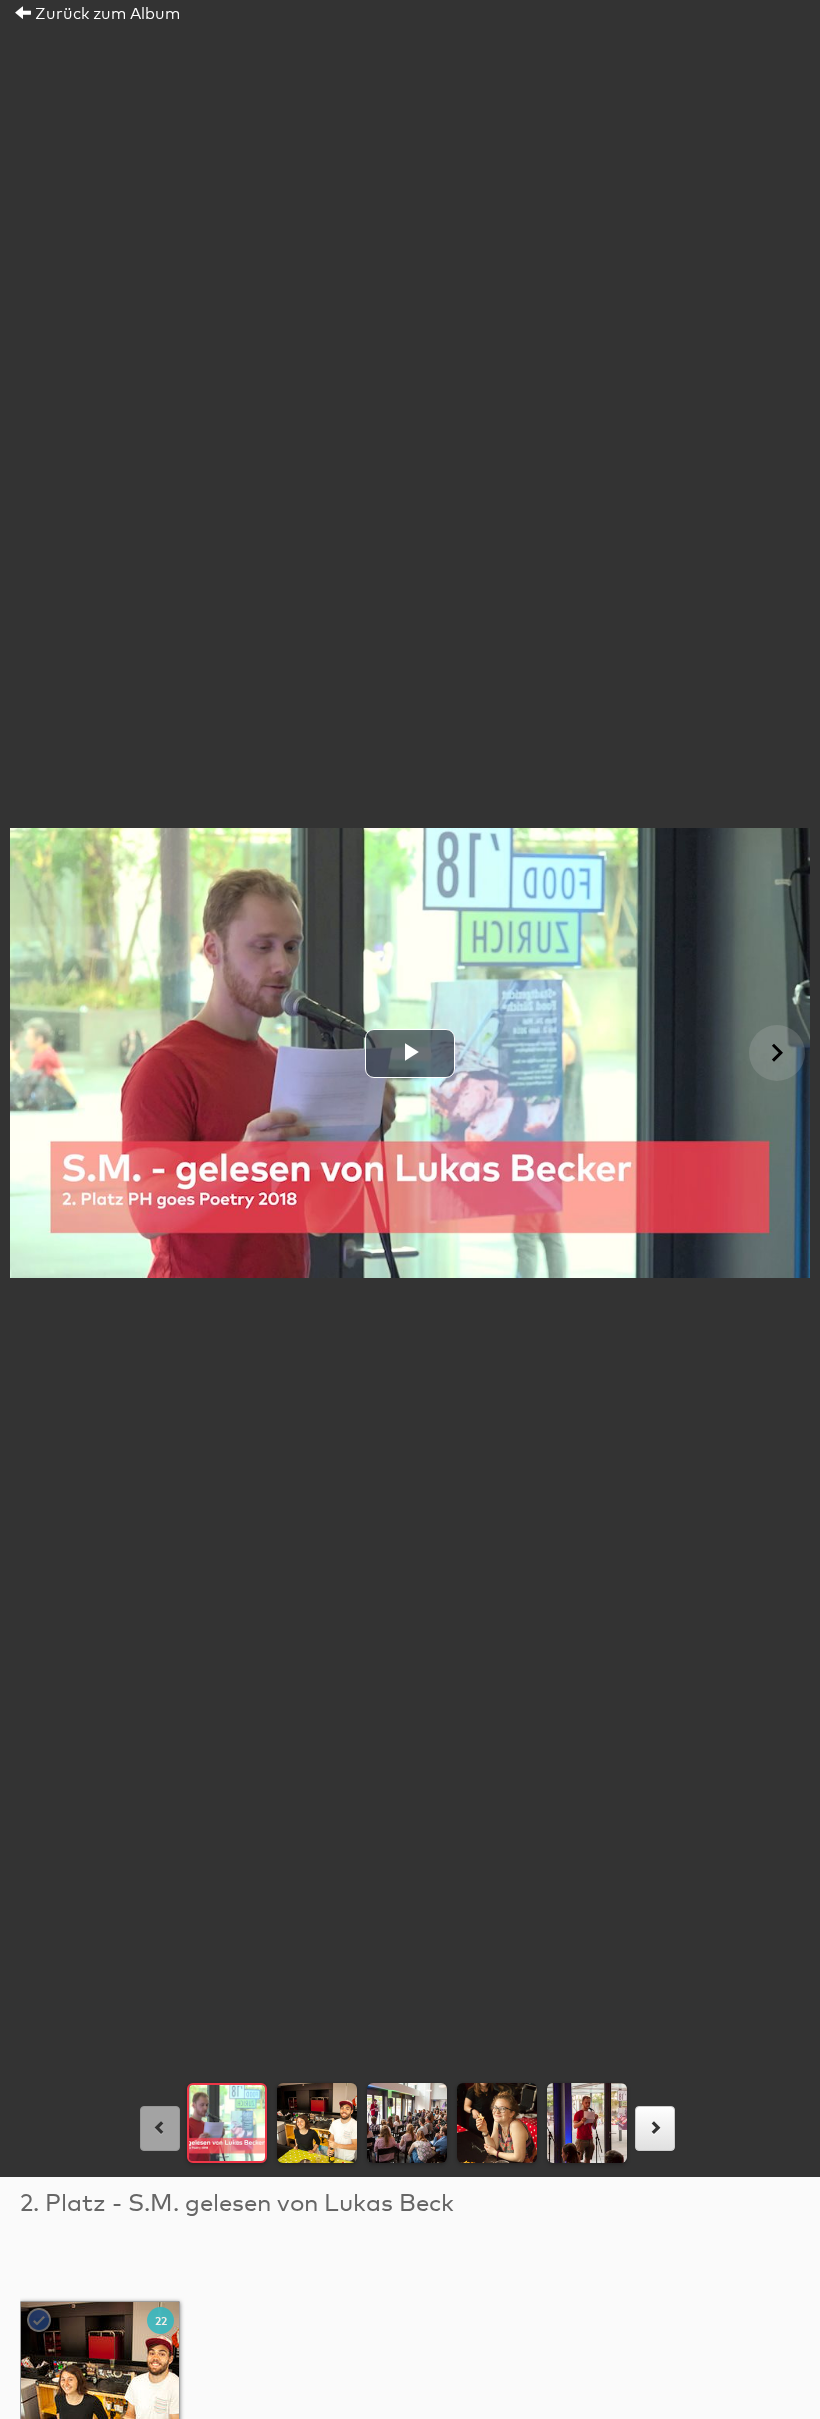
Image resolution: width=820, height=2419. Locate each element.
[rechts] (655, 2128)
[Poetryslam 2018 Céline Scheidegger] (101, 2382)
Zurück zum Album (105, 14)
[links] (160, 2128)
